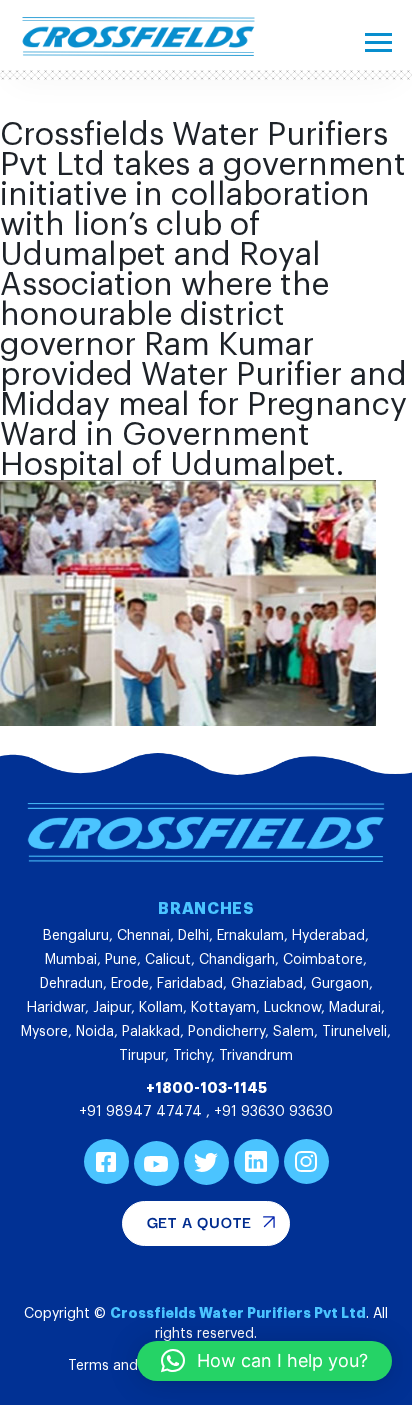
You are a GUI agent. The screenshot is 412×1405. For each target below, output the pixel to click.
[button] (264, 1361)
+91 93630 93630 (273, 1112)
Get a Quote (199, 1221)
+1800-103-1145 (206, 1088)
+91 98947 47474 (142, 1112)
